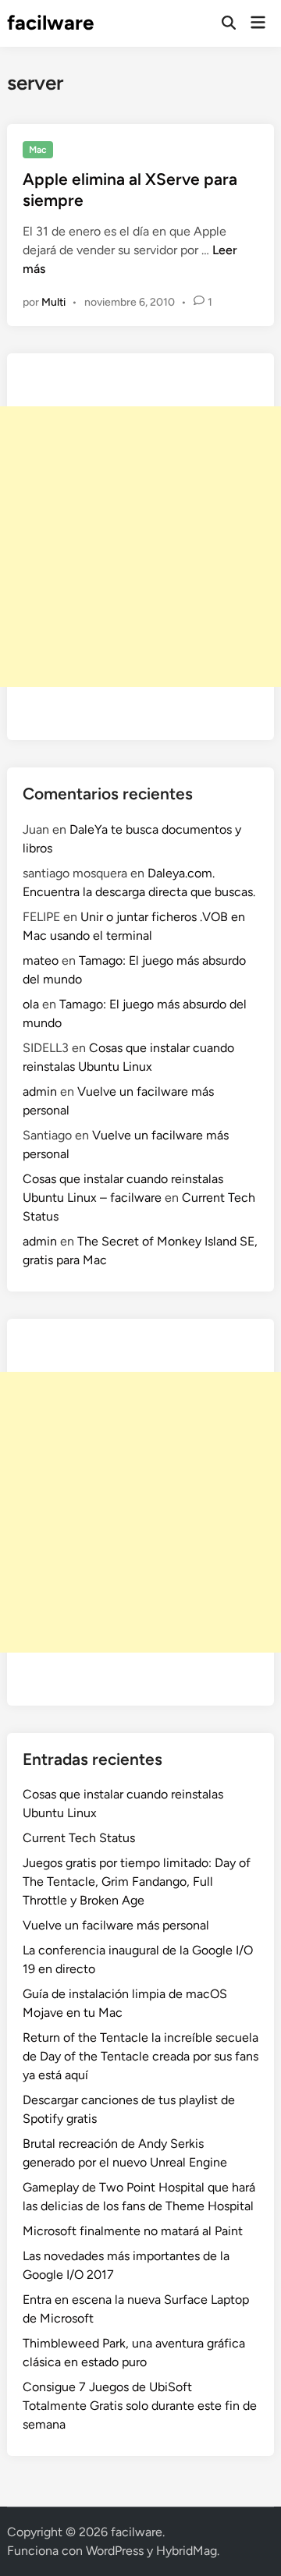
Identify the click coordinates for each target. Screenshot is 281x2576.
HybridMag (187, 2551)
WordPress (115, 2551)
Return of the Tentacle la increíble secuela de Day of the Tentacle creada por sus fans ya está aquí (140, 2056)
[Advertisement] (140, 547)
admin (40, 1091)
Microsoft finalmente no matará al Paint (133, 2231)
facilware (50, 23)
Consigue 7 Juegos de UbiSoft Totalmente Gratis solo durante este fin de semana (140, 2406)
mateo (41, 960)
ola (31, 1004)
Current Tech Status (79, 1838)
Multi (53, 302)
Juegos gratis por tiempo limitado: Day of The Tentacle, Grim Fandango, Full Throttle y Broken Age (137, 1882)
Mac (38, 150)
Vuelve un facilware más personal (116, 1925)
